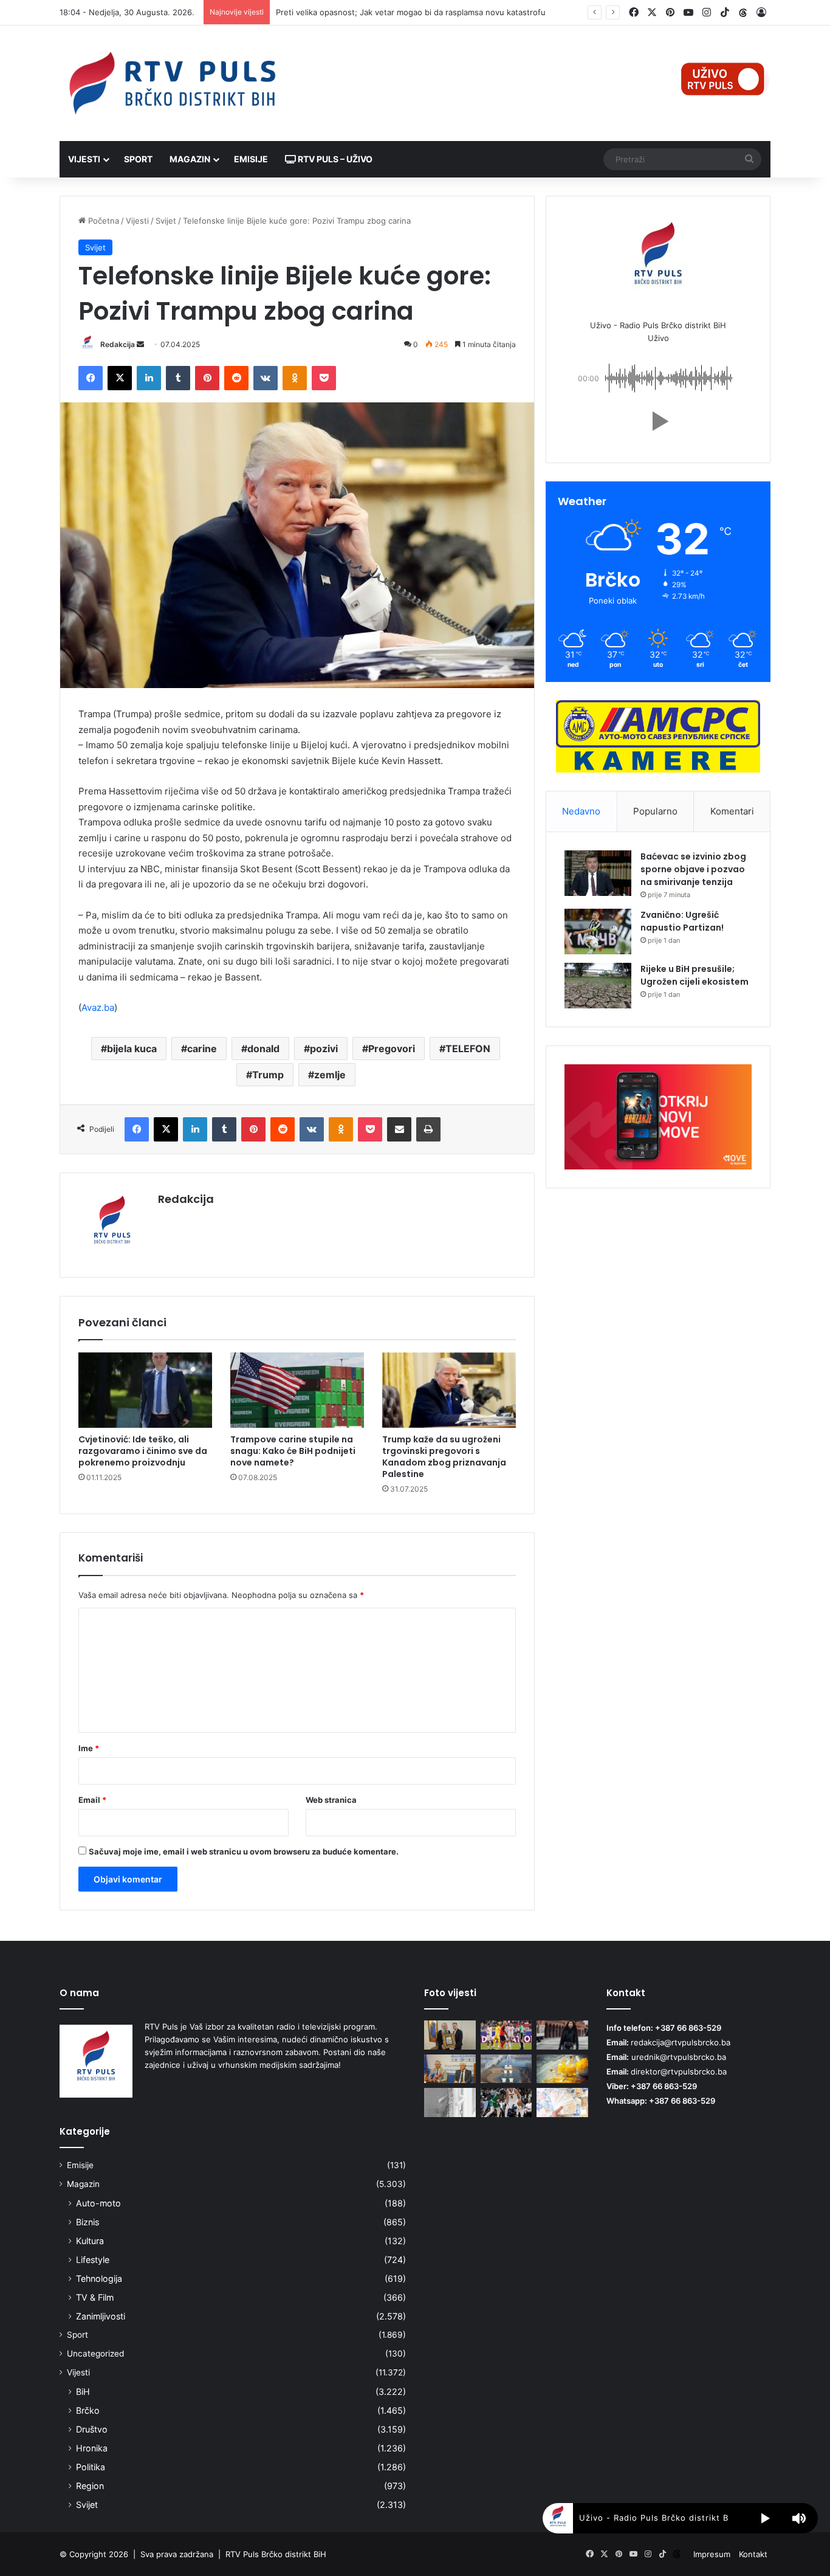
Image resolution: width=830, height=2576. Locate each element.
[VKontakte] (266, 378)
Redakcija (118, 344)
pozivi (324, 1049)
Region (90, 2486)
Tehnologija (99, 2278)
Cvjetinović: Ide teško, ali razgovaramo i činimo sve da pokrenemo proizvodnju (143, 1451)
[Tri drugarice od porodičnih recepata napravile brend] (562, 2069)
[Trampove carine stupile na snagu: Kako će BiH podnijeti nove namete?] (297, 1390)
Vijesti (84, 159)
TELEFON (468, 1049)
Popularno (655, 811)
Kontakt (753, 2554)
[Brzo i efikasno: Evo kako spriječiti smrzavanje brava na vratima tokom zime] (450, 2102)
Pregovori (392, 1049)
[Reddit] (236, 378)
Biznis (87, 2222)
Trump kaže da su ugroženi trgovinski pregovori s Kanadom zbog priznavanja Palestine (444, 1457)
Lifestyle (93, 2260)
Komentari (732, 811)
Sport (138, 159)
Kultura (90, 2241)
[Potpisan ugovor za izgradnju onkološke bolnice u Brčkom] (450, 2069)
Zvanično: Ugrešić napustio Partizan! (682, 921)
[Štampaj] (428, 1129)
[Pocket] (324, 378)
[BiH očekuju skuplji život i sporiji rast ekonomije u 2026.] (562, 2102)
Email (92, 1800)
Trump (268, 1075)
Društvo (92, 2429)
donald (263, 1049)
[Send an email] (140, 344)
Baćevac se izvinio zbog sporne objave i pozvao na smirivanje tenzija (693, 869)
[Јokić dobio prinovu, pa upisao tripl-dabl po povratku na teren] (506, 2102)
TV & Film (95, 2297)
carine (202, 1049)
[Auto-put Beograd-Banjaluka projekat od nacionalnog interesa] (506, 2069)
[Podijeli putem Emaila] (399, 1129)
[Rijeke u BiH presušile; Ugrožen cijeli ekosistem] (598, 986)
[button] (658, 421)
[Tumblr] (178, 378)
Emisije (251, 159)
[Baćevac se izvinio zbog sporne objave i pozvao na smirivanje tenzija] (598, 873)
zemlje (330, 1075)
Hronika (92, 2448)
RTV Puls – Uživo (334, 159)
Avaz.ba (98, 1007)
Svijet (166, 221)
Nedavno (581, 811)
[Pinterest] (207, 378)
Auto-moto (98, 2203)
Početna (102, 221)
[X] (120, 378)
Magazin (190, 159)
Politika (91, 2467)
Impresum (712, 2554)
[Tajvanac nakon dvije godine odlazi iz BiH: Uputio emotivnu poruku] (562, 2035)
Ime (89, 1748)
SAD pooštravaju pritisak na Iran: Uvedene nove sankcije (383, 12)
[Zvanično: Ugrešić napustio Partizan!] (598, 932)
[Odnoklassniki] (295, 378)
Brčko (88, 2410)
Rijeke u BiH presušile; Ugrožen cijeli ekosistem (695, 975)
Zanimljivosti (101, 2316)
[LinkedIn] (149, 378)
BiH (83, 2392)
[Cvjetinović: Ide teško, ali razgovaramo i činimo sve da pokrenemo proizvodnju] (145, 1390)
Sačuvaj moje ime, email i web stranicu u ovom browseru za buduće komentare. (244, 1851)
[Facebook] (91, 378)
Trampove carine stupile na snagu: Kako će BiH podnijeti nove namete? (293, 1451)
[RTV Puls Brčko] (172, 83)
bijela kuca (132, 1049)
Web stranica (331, 1800)
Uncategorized (95, 2354)
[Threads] (743, 13)
